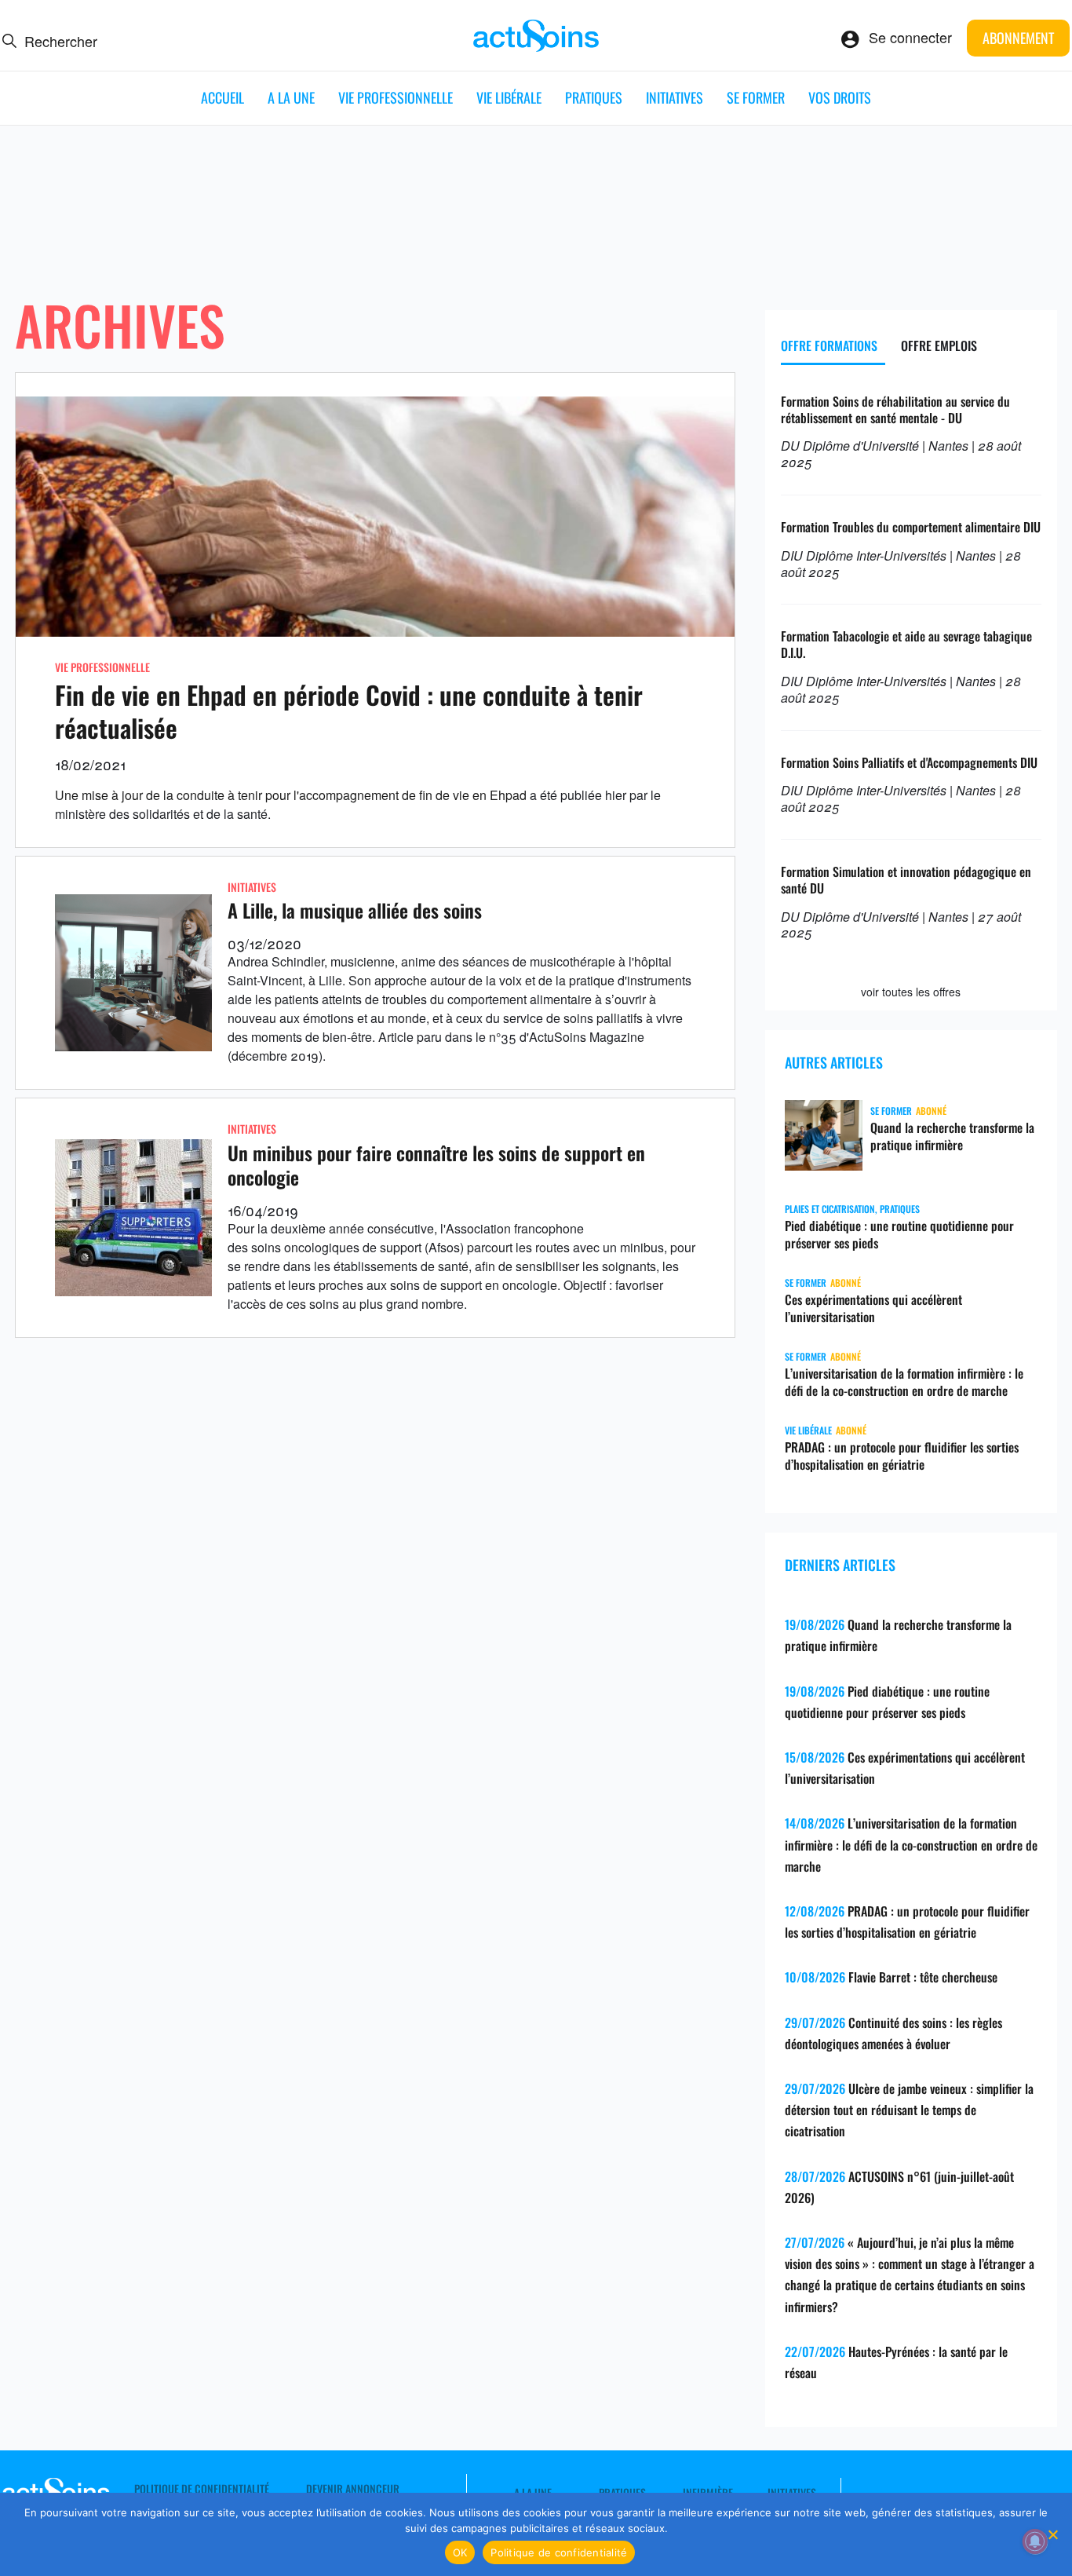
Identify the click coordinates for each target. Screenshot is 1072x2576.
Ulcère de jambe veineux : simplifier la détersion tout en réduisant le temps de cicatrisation (909, 2110)
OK (460, 2552)
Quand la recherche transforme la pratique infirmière (952, 1136)
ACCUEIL (222, 97)
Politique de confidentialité (202, 2489)
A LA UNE (291, 97)
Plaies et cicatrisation (830, 1209)
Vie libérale (509, 97)
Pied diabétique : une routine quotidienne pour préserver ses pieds (899, 1234)
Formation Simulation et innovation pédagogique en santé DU (906, 880)
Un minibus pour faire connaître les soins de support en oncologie (436, 1165)
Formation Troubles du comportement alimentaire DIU (911, 527)
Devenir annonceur (353, 2489)
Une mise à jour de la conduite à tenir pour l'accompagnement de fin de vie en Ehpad (291, 795)
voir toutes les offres (911, 992)
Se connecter (910, 37)
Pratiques (594, 97)
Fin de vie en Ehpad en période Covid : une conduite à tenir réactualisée (349, 711)
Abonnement (1018, 38)
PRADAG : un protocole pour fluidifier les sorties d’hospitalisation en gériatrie (902, 1456)
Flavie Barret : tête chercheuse (923, 1977)
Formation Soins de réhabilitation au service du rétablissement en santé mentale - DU (895, 409)
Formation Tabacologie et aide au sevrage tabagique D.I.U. (906, 644)
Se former (756, 97)
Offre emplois (939, 345)
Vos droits (840, 97)
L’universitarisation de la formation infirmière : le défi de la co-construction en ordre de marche (904, 1382)
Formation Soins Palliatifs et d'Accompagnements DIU (909, 762)
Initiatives (675, 97)
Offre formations (829, 345)
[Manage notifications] (1035, 2541)
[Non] (1052, 2534)
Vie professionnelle (396, 97)
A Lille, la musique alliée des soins (355, 910)
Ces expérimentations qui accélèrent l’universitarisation (873, 1308)
